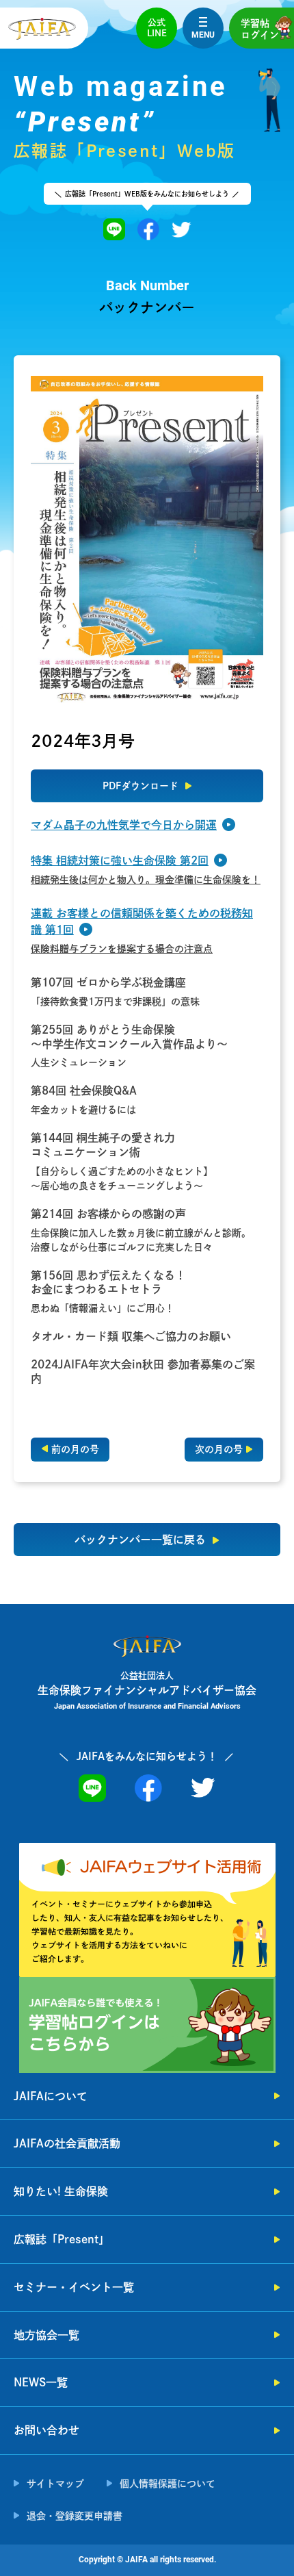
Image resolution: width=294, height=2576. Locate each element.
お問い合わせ (46, 2430)
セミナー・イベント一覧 (74, 2287)
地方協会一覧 (46, 2335)
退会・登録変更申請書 (75, 2516)
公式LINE (157, 28)
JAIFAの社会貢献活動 (67, 2143)
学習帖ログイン (260, 29)
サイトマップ (55, 2484)
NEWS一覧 (41, 2382)
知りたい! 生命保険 (61, 2191)
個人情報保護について (168, 2484)
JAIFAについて (51, 2096)
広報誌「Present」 (62, 2239)
